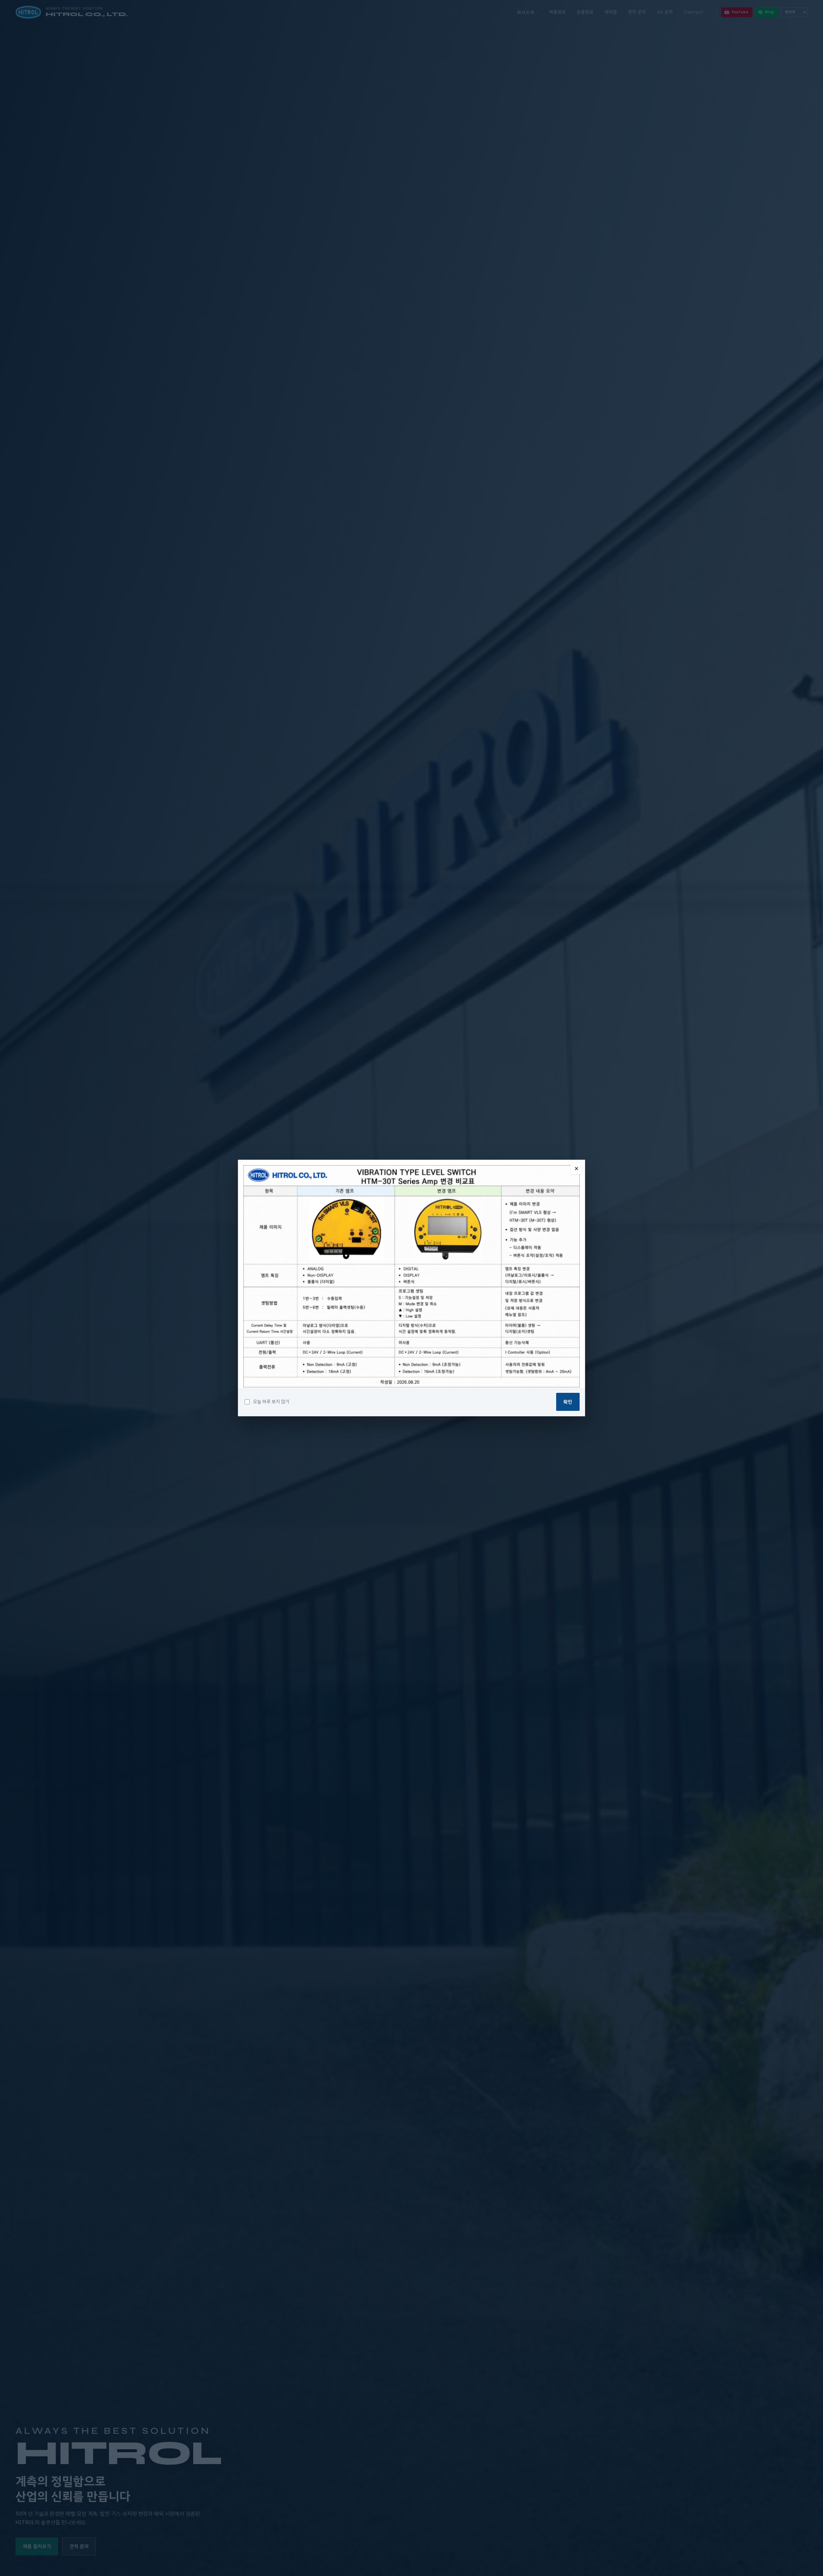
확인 (568, 1402)
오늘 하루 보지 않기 (271, 1402)
